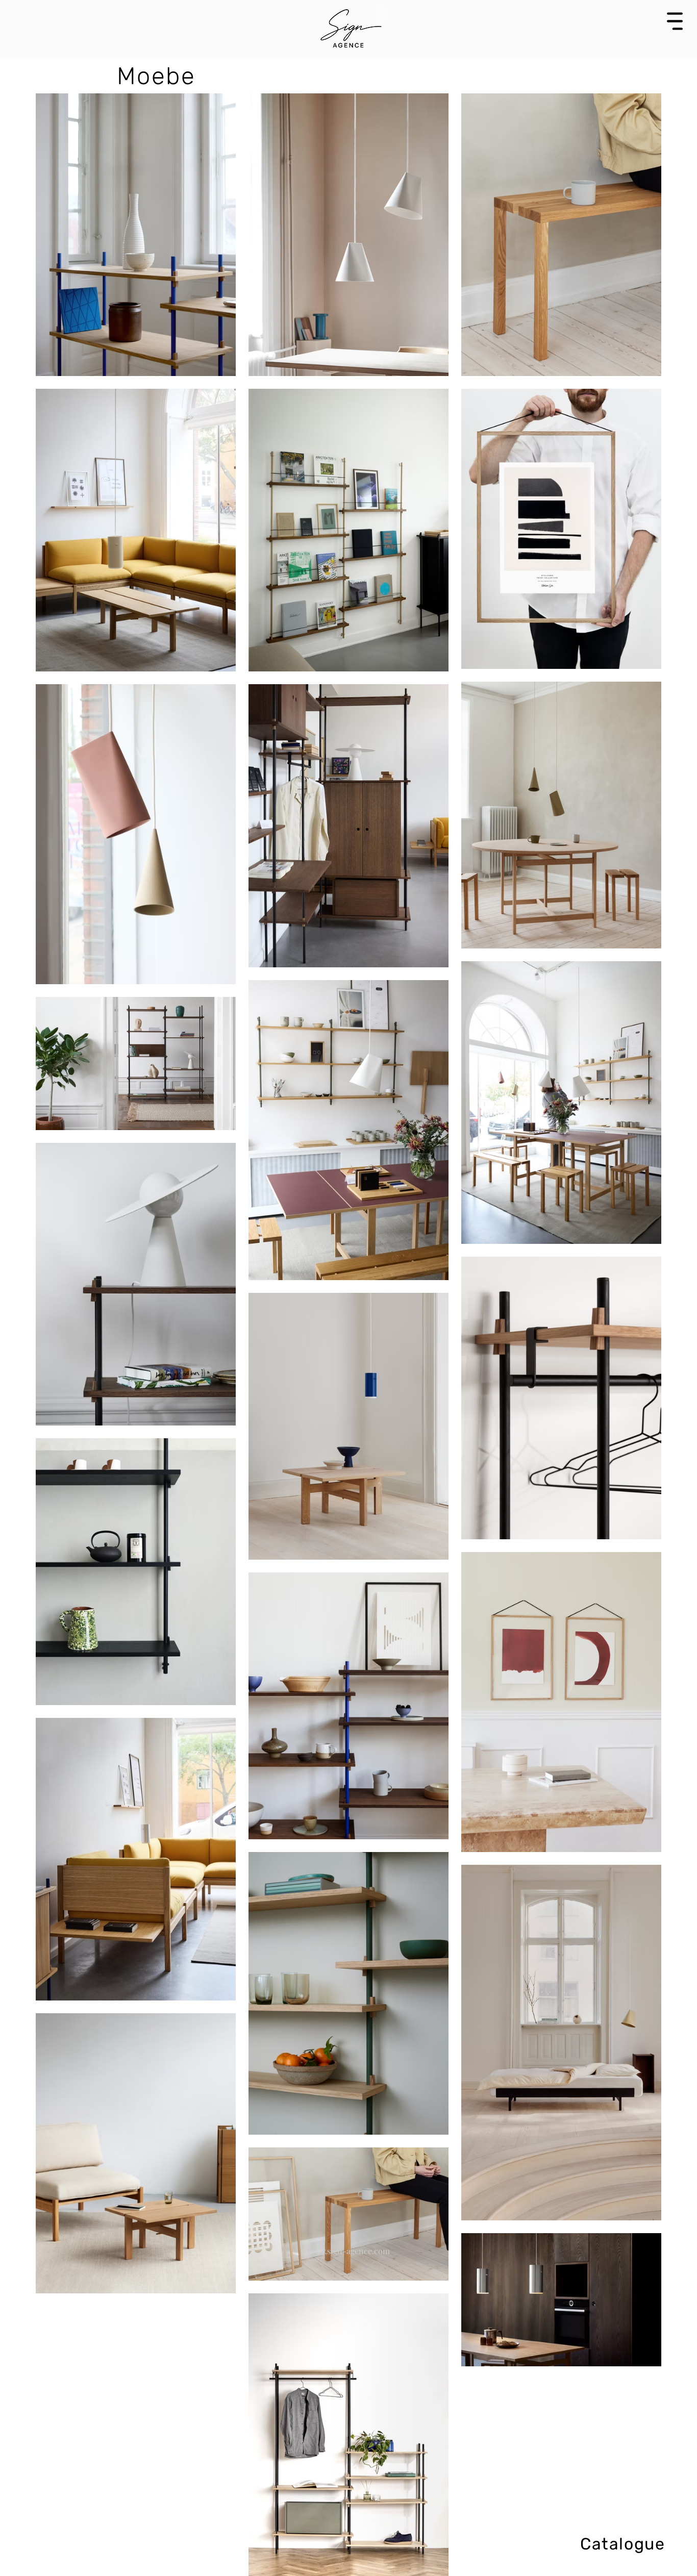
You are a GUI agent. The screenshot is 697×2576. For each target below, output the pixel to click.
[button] (675, 21)
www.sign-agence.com (348, 2251)
